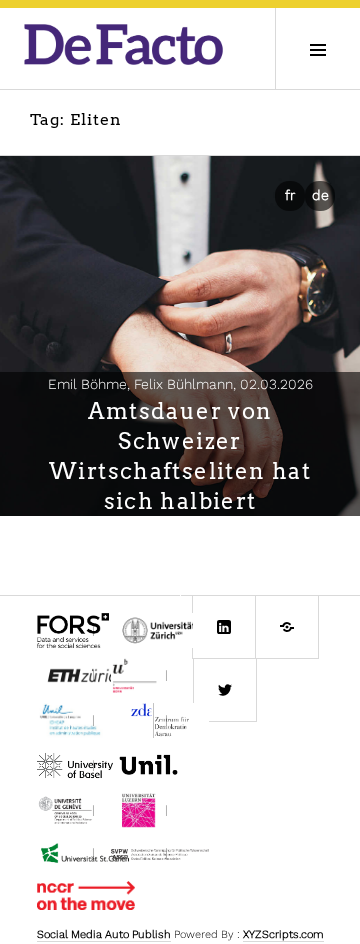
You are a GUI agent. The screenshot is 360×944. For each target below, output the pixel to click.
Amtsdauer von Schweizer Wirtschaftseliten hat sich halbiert (180, 456)
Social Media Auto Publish (104, 934)
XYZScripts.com (283, 934)
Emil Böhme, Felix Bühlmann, (180, 384)
